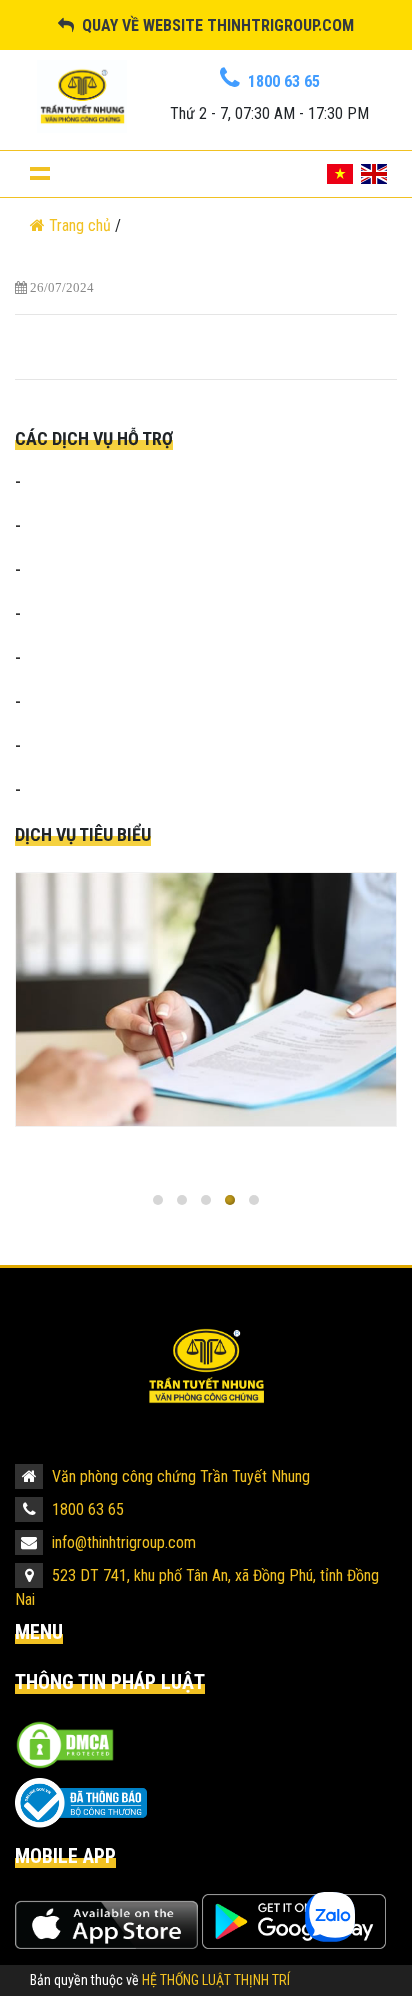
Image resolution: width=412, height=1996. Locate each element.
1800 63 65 (86, 1509)
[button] (158, 1200)
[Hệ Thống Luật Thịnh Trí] (206, 1366)
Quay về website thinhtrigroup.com (214, 25)
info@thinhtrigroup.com (122, 1542)
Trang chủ (80, 225)
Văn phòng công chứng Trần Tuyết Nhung (179, 1476)
